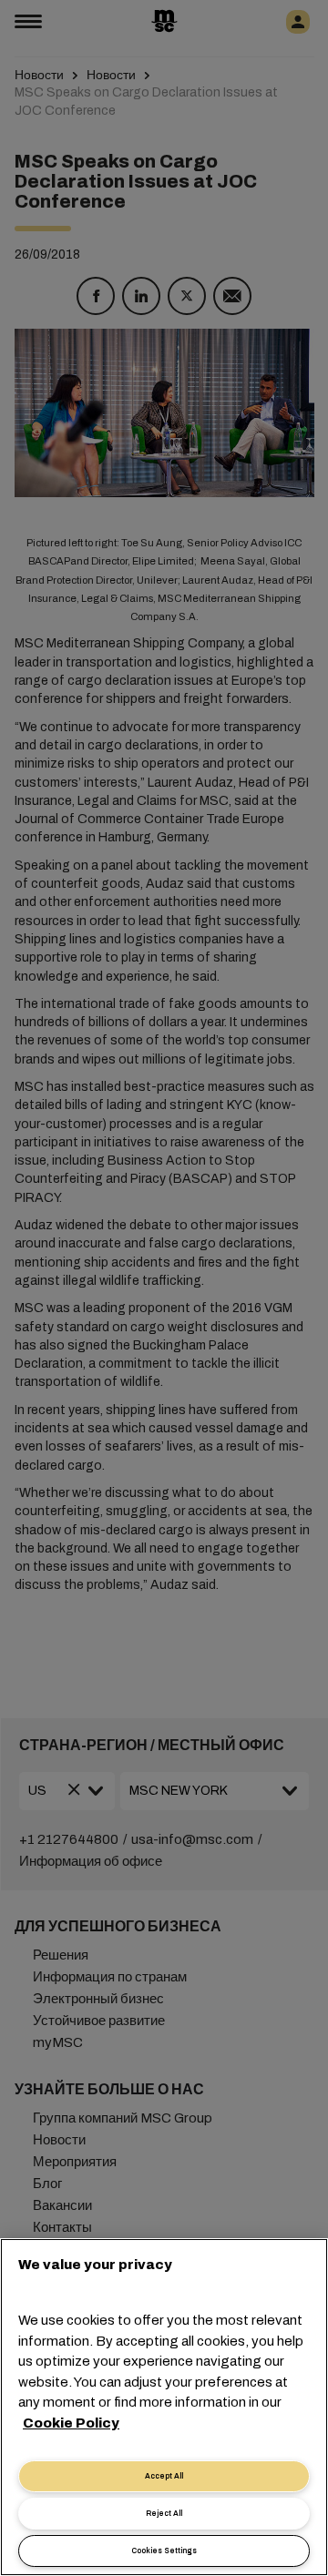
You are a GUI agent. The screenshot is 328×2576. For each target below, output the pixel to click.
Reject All (164, 2514)
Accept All (164, 2476)
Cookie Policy (71, 2423)
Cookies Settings (164, 2551)
